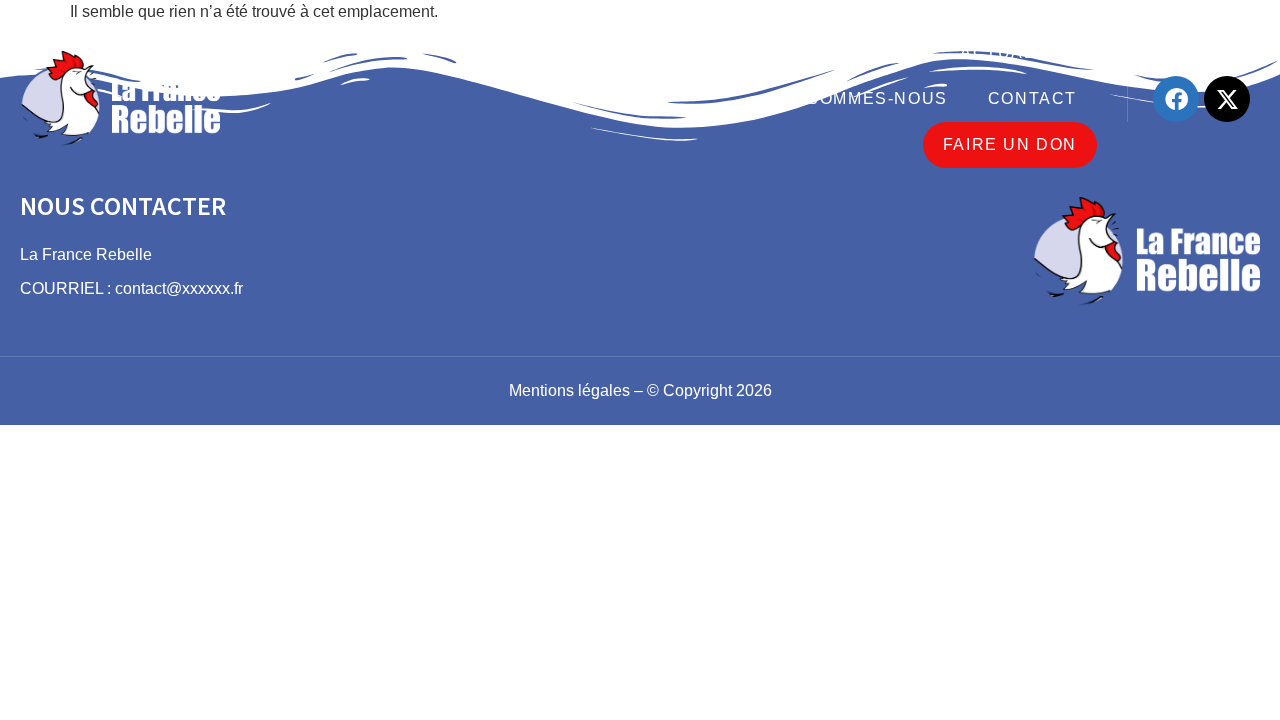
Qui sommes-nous (858, 98)
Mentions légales (569, 390)
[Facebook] (1176, 99)
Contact (1032, 98)
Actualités (1018, 52)
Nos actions (856, 52)
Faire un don (1010, 144)
